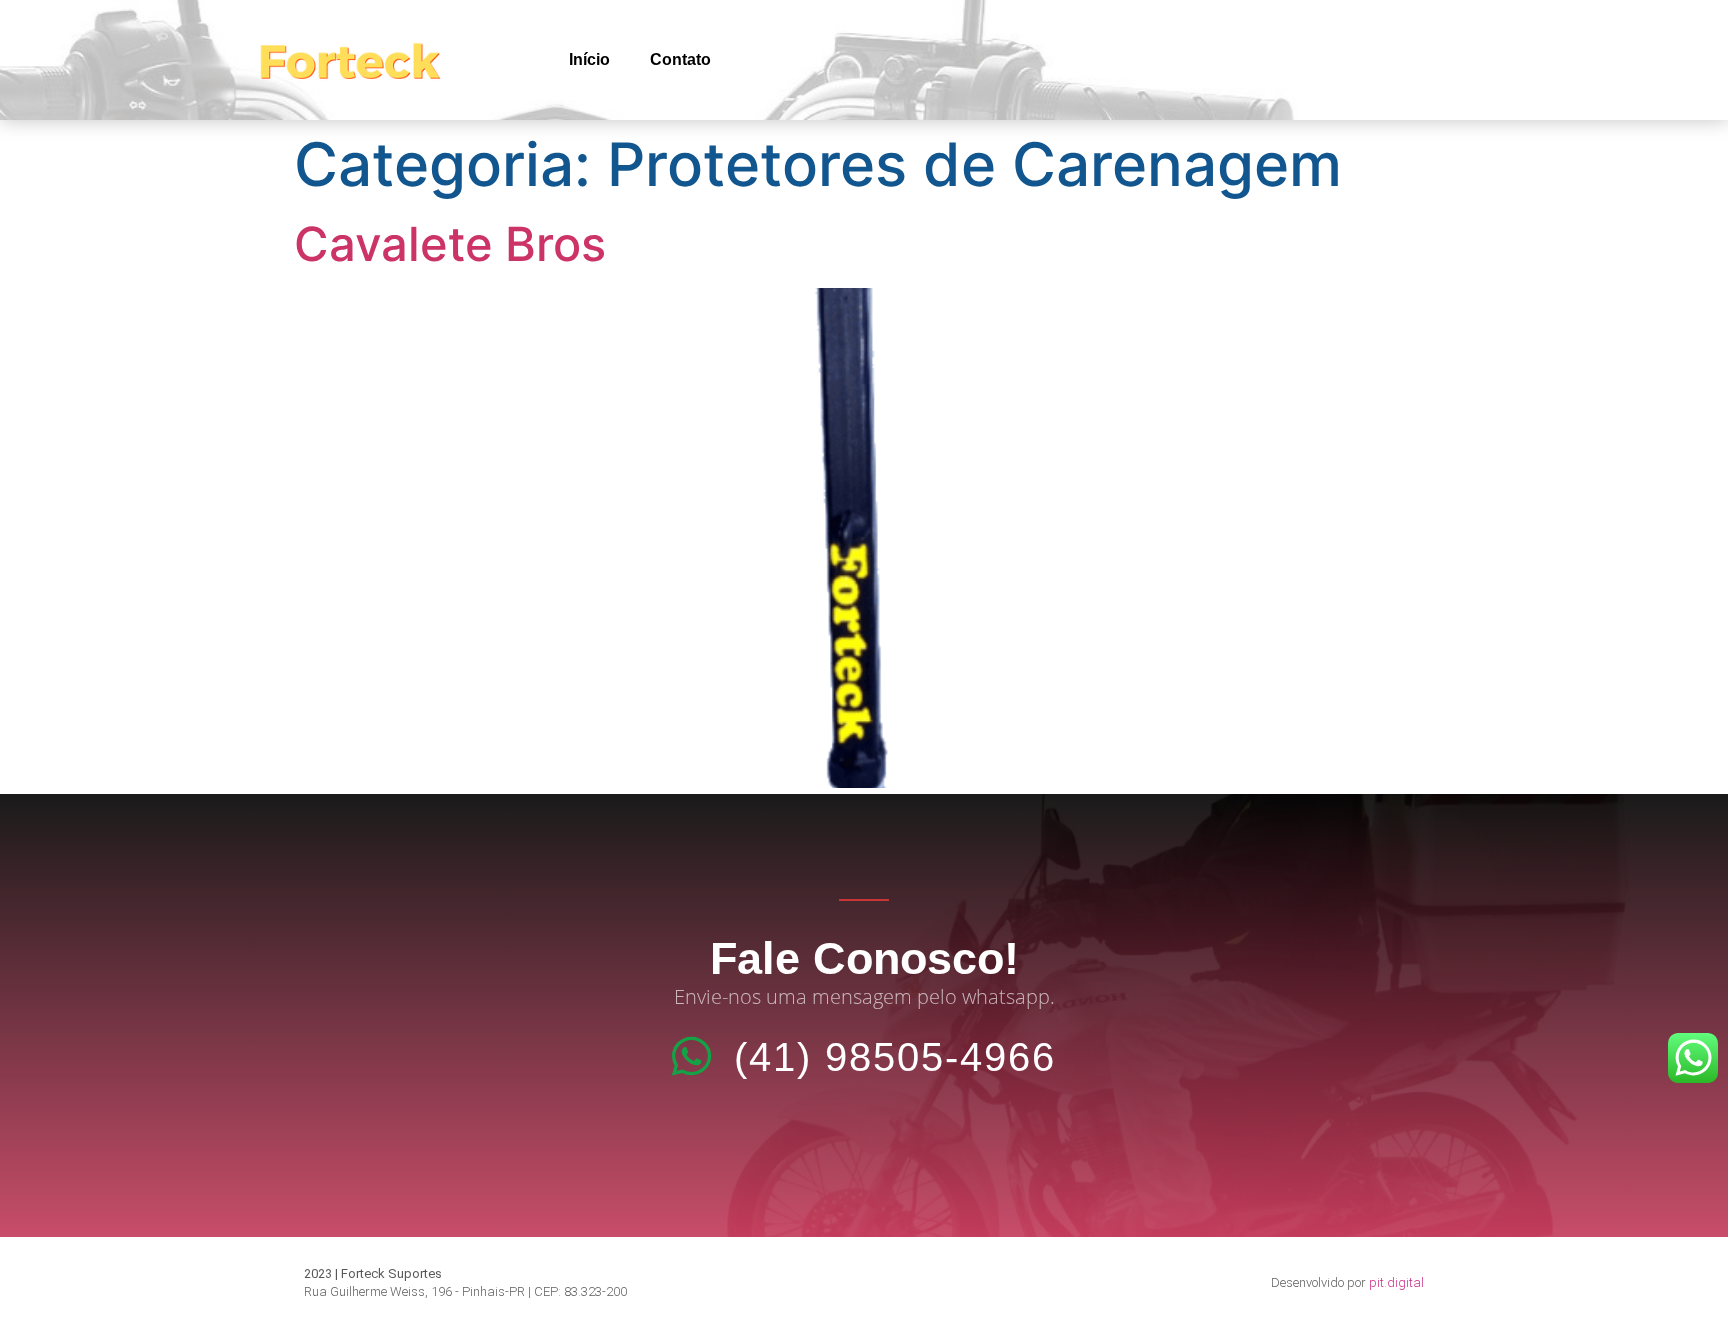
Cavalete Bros (450, 243)
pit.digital (1396, 1282)
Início (589, 59)
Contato (680, 59)
